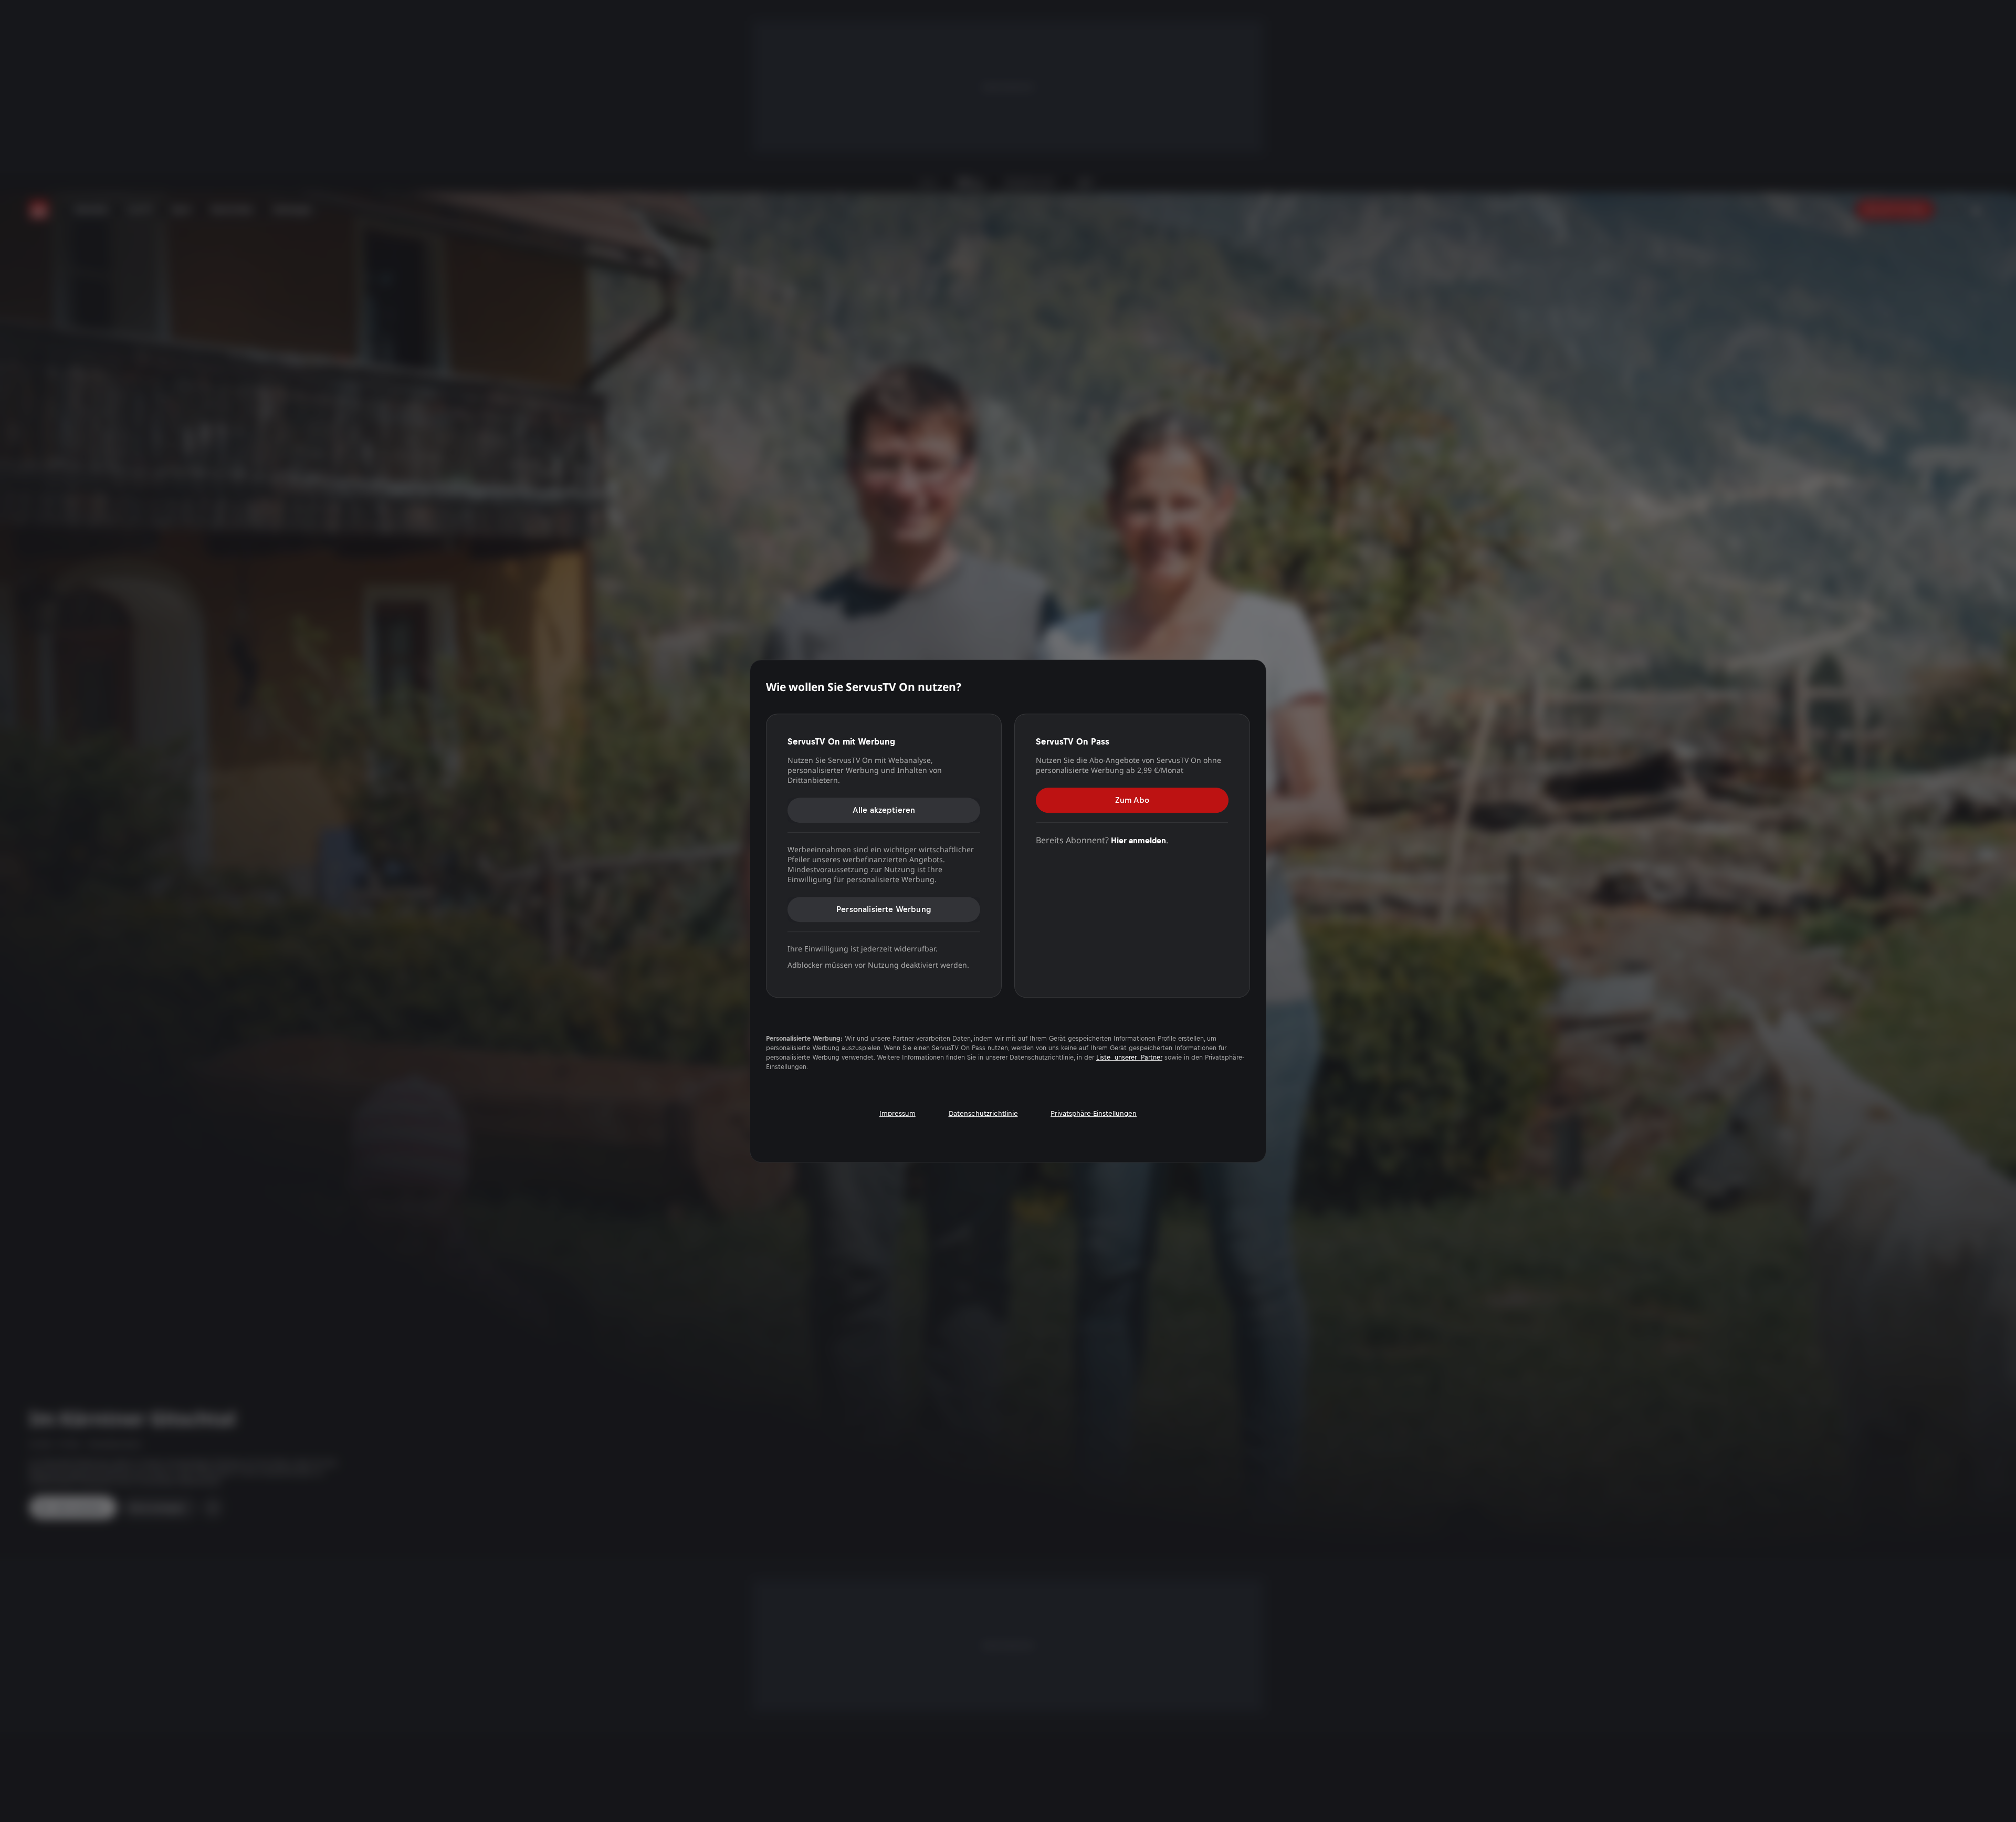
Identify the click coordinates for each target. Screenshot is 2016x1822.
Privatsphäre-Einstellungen (1094, 1113)
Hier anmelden (1138, 840)
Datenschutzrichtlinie (983, 1113)
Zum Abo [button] (1132, 800)
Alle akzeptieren (884, 810)
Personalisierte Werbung (884, 909)
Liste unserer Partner (1129, 1057)
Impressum (897, 1113)
